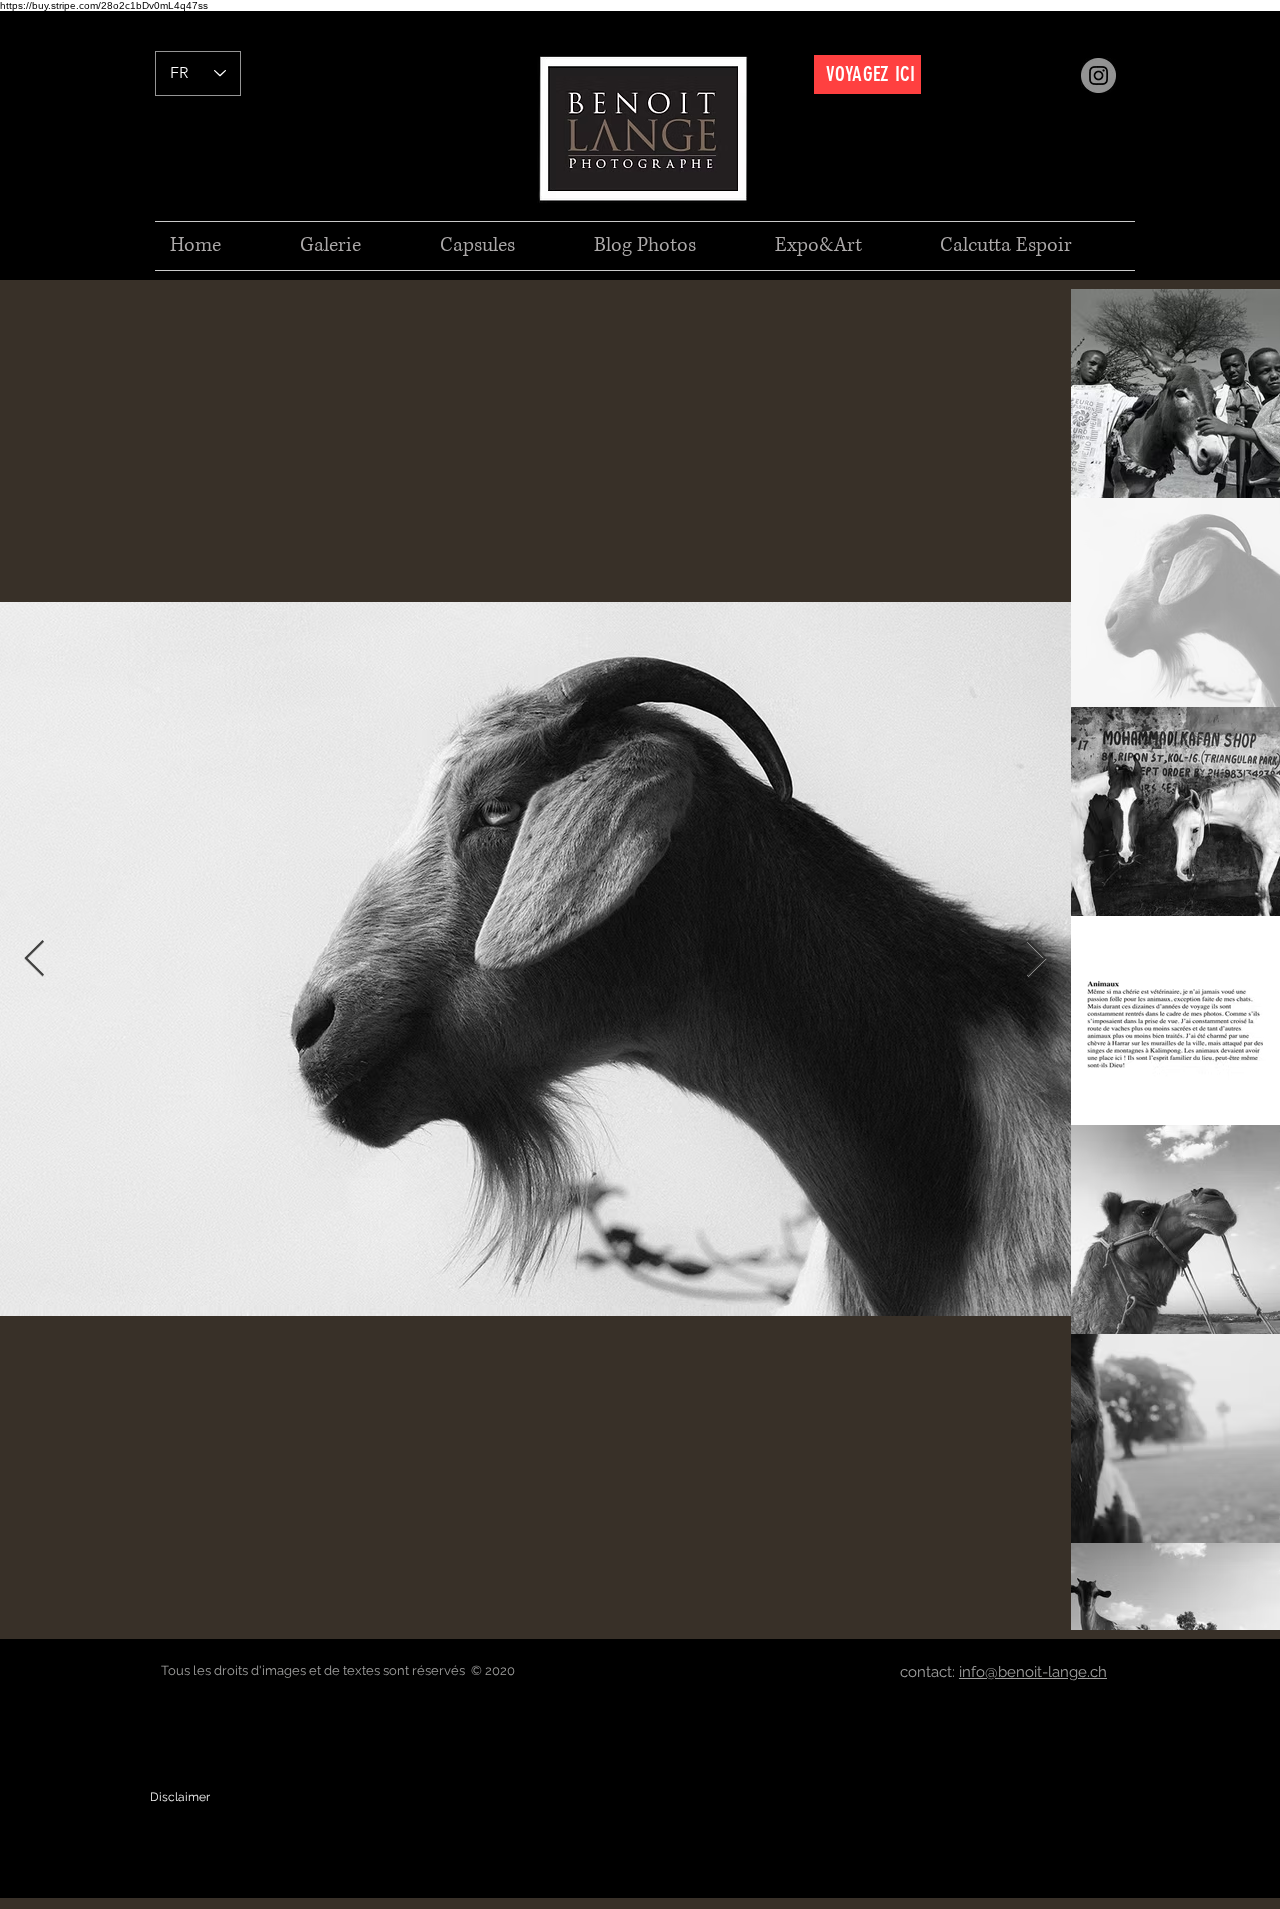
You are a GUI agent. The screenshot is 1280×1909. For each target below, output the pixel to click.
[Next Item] (1036, 959)
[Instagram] (1098, 75)
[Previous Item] (34, 959)
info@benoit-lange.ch (1033, 1672)
